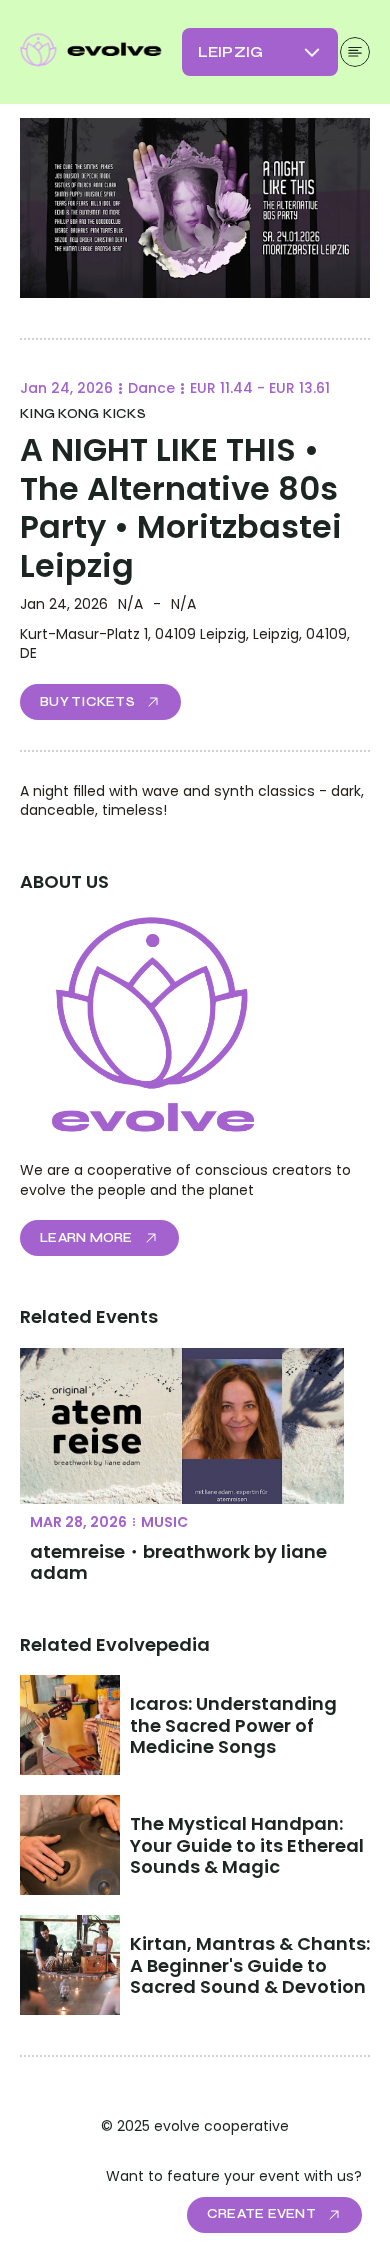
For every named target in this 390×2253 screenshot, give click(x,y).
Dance (151, 388)
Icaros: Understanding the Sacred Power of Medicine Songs (235, 1725)
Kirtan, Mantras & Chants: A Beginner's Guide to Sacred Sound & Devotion (252, 1965)
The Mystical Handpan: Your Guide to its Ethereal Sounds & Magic (249, 1845)
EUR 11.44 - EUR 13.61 (260, 388)
